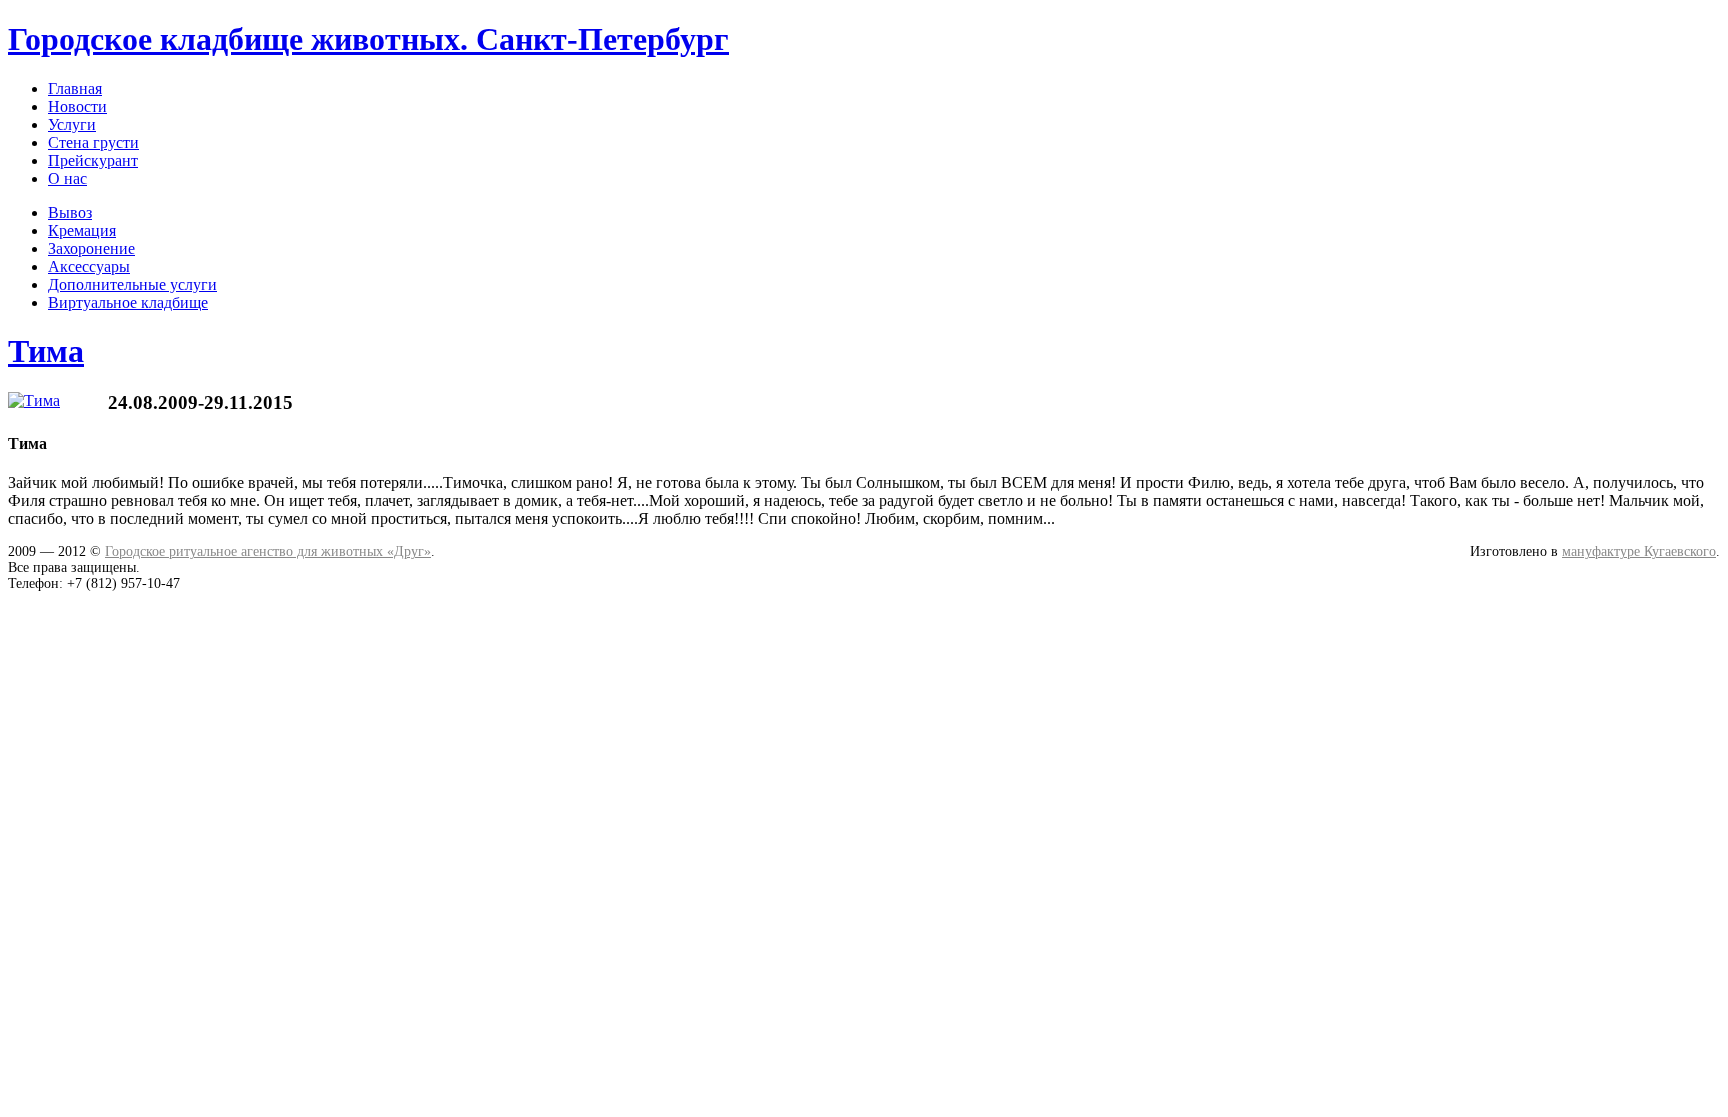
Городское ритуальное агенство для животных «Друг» (268, 551)
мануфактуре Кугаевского (1639, 551)
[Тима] (34, 400)
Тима (46, 351)
